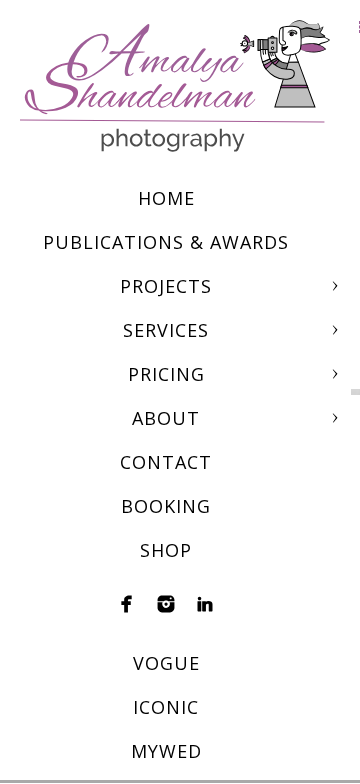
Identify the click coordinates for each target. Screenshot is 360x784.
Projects (166, 286)
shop (166, 550)
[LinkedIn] (205, 604)
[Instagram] (166, 604)
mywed (166, 751)
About (166, 418)
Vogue (166, 663)
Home (166, 198)
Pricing (166, 374)
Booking (166, 506)
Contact (166, 462)
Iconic (166, 707)
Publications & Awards (166, 242)
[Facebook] (127, 604)
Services (166, 330)
